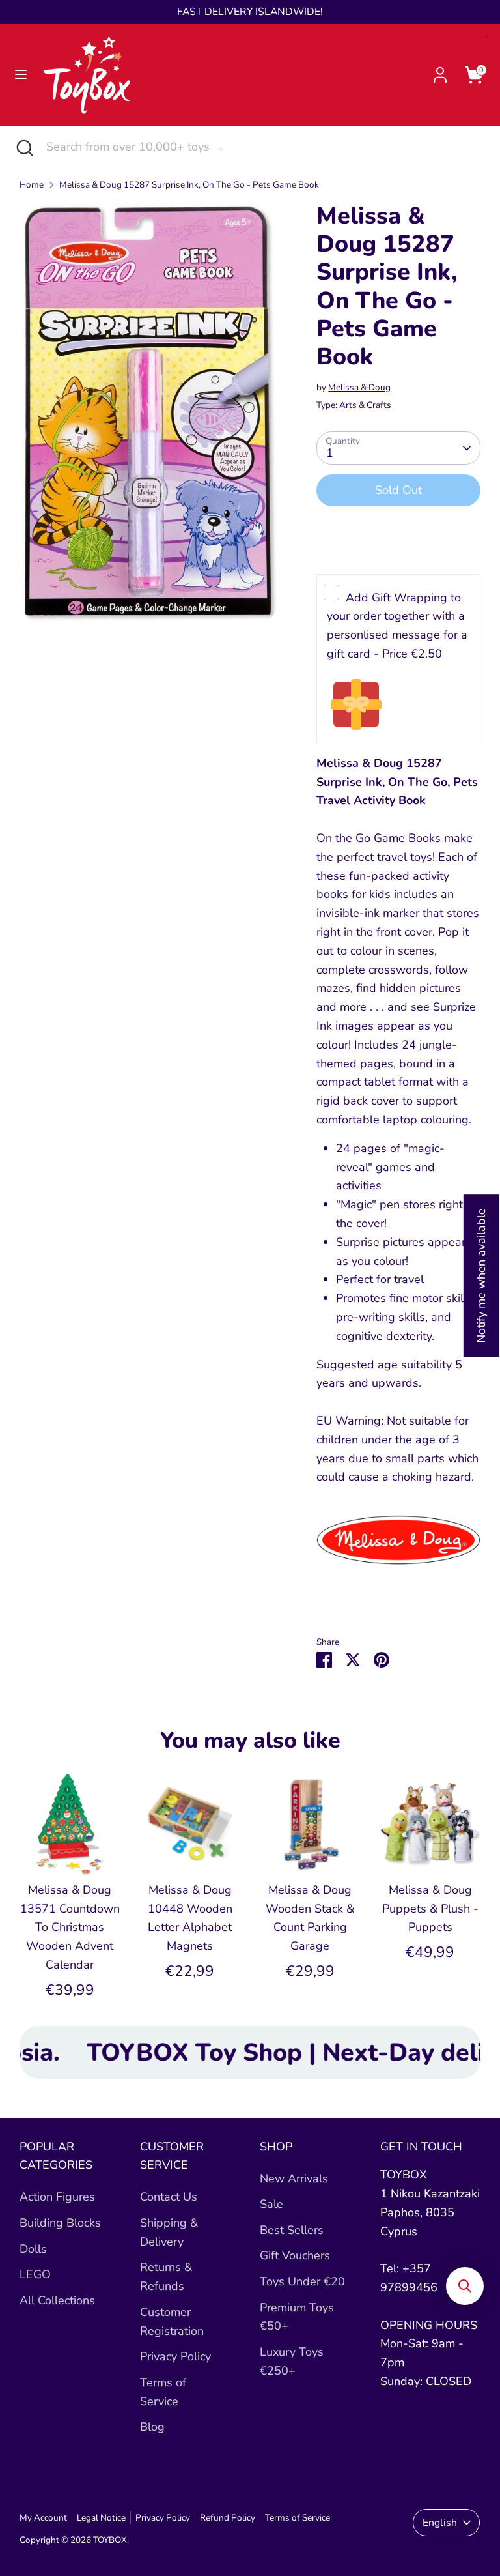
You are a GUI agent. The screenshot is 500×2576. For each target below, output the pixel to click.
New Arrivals (294, 2178)
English (440, 2523)
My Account (43, 2518)
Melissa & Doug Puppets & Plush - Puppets (430, 1909)
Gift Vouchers (295, 2255)
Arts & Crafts (365, 405)
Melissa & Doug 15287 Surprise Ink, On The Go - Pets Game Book (189, 185)
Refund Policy (228, 2518)
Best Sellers (292, 2230)
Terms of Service (298, 2518)
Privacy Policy (175, 2356)
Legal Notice (101, 2518)
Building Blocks (60, 2223)
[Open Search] (23, 147)
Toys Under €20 (302, 2281)
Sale (271, 2204)
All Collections (57, 2300)
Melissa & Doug (359, 387)
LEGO (35, 2274)
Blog (152, 2427)
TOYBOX (110, 2540)
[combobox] (263, 147)
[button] (465, 2286)
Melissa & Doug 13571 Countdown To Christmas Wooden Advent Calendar (70, 1927)
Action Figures (57, 2197)
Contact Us (169, 2197)
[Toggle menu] (21, 75)
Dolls (33, 2249)
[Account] (440, 71)
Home (32, 185)
